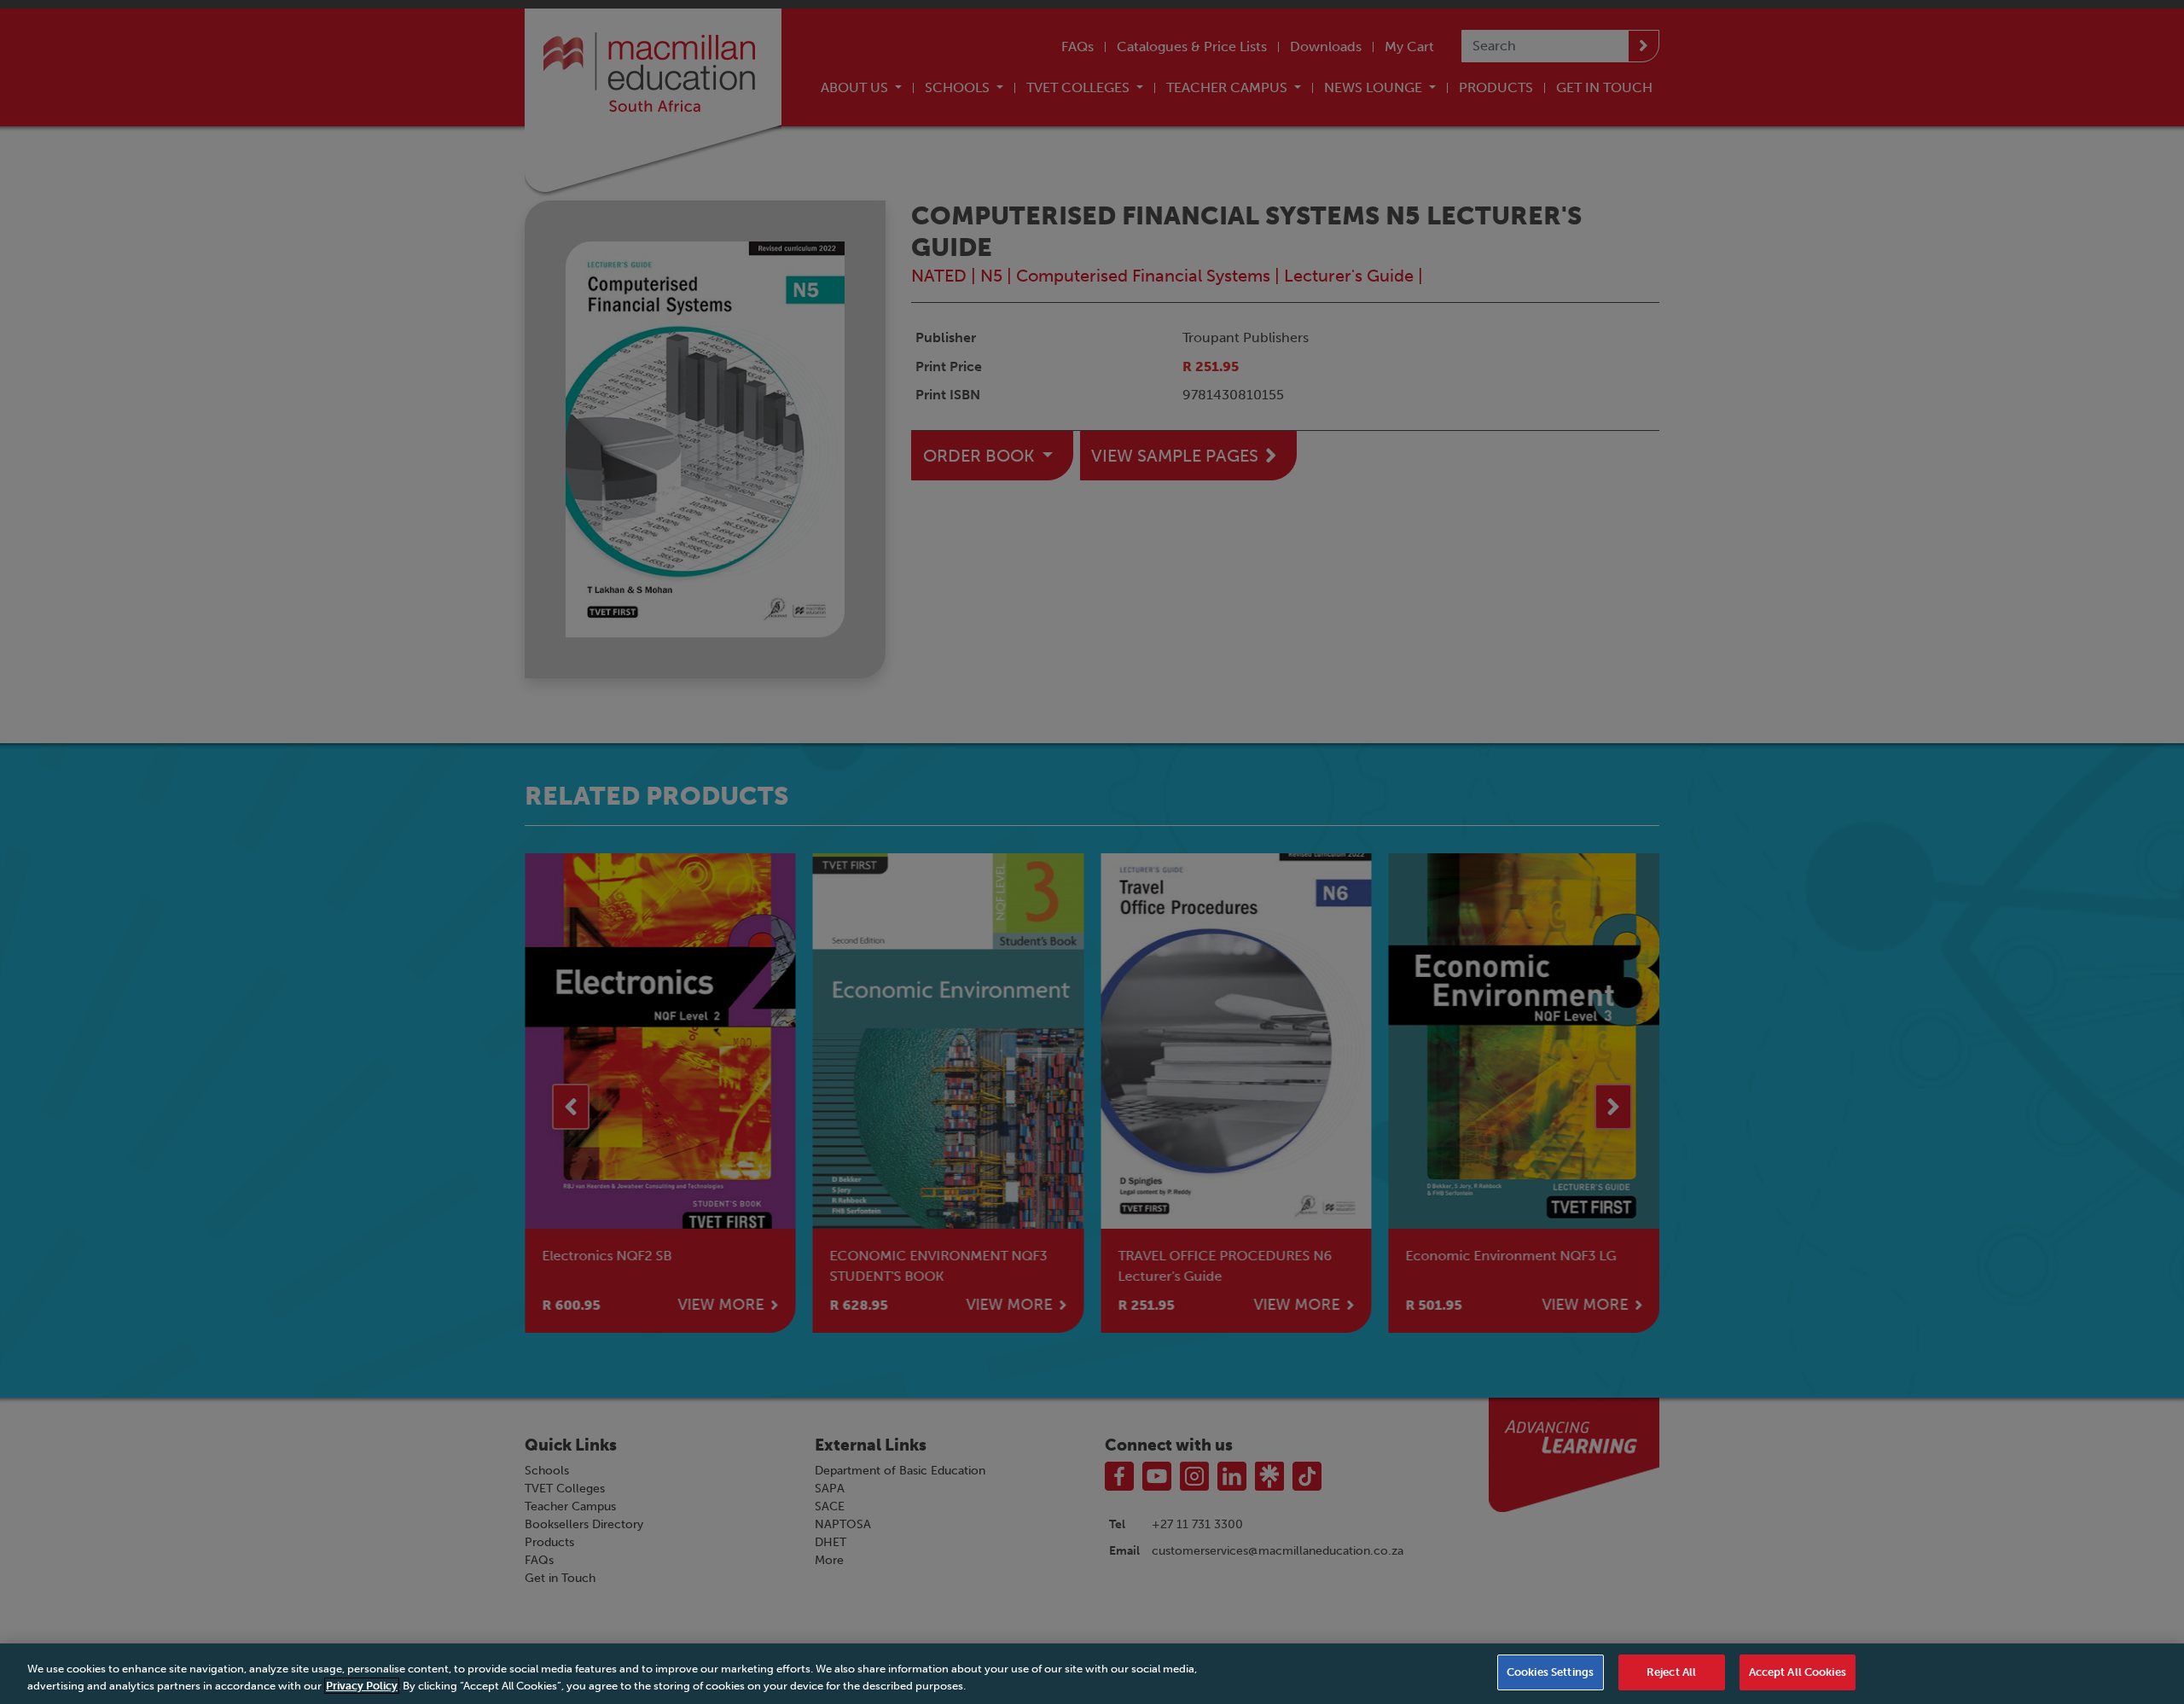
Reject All (1671, 1672)
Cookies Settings (1550, 1672)
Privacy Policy (362, 1686)
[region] (1092, 1674)
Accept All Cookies (1798, 1672)
